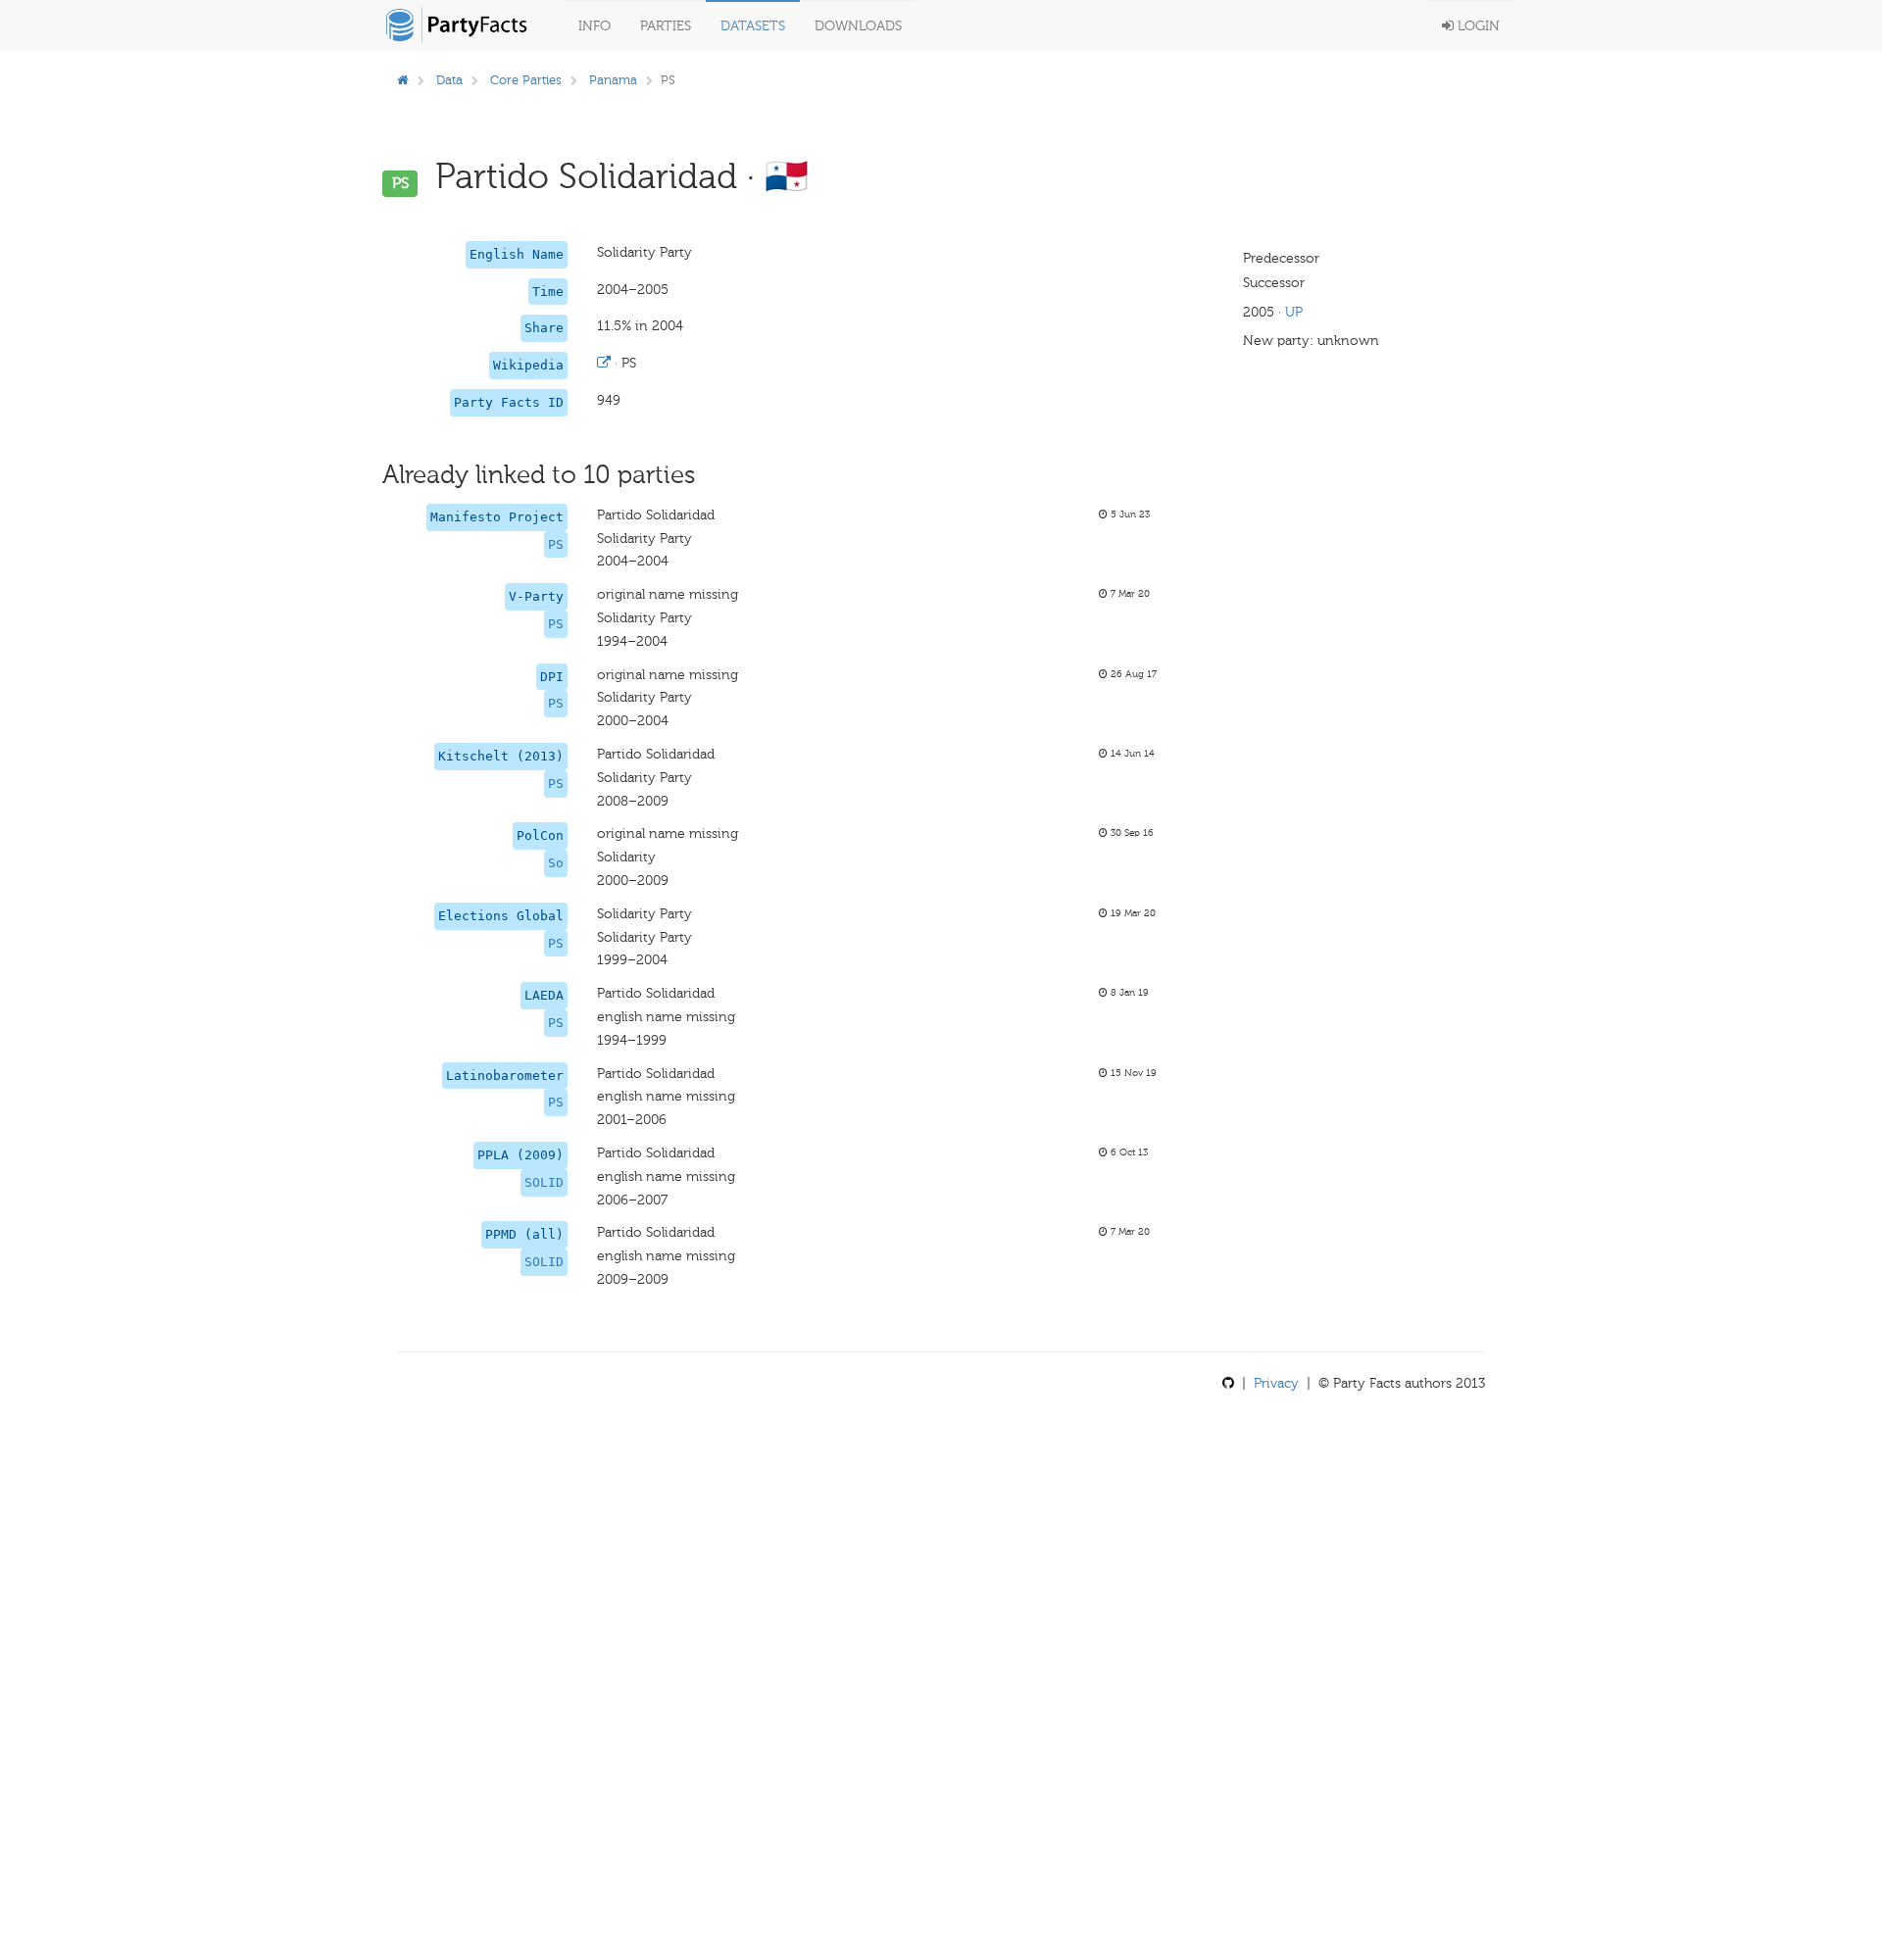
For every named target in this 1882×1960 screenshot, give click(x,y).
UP (1294, 312)
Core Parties (526, 80)
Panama (613, 80)
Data (449, 80)
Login (1477, 26)
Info (594, 26)
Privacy (1276, 1383)
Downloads (858, 26)
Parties (666, 26)
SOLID (544, 1182)
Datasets (753, 26)
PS (556, 544)
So (556, 863)
